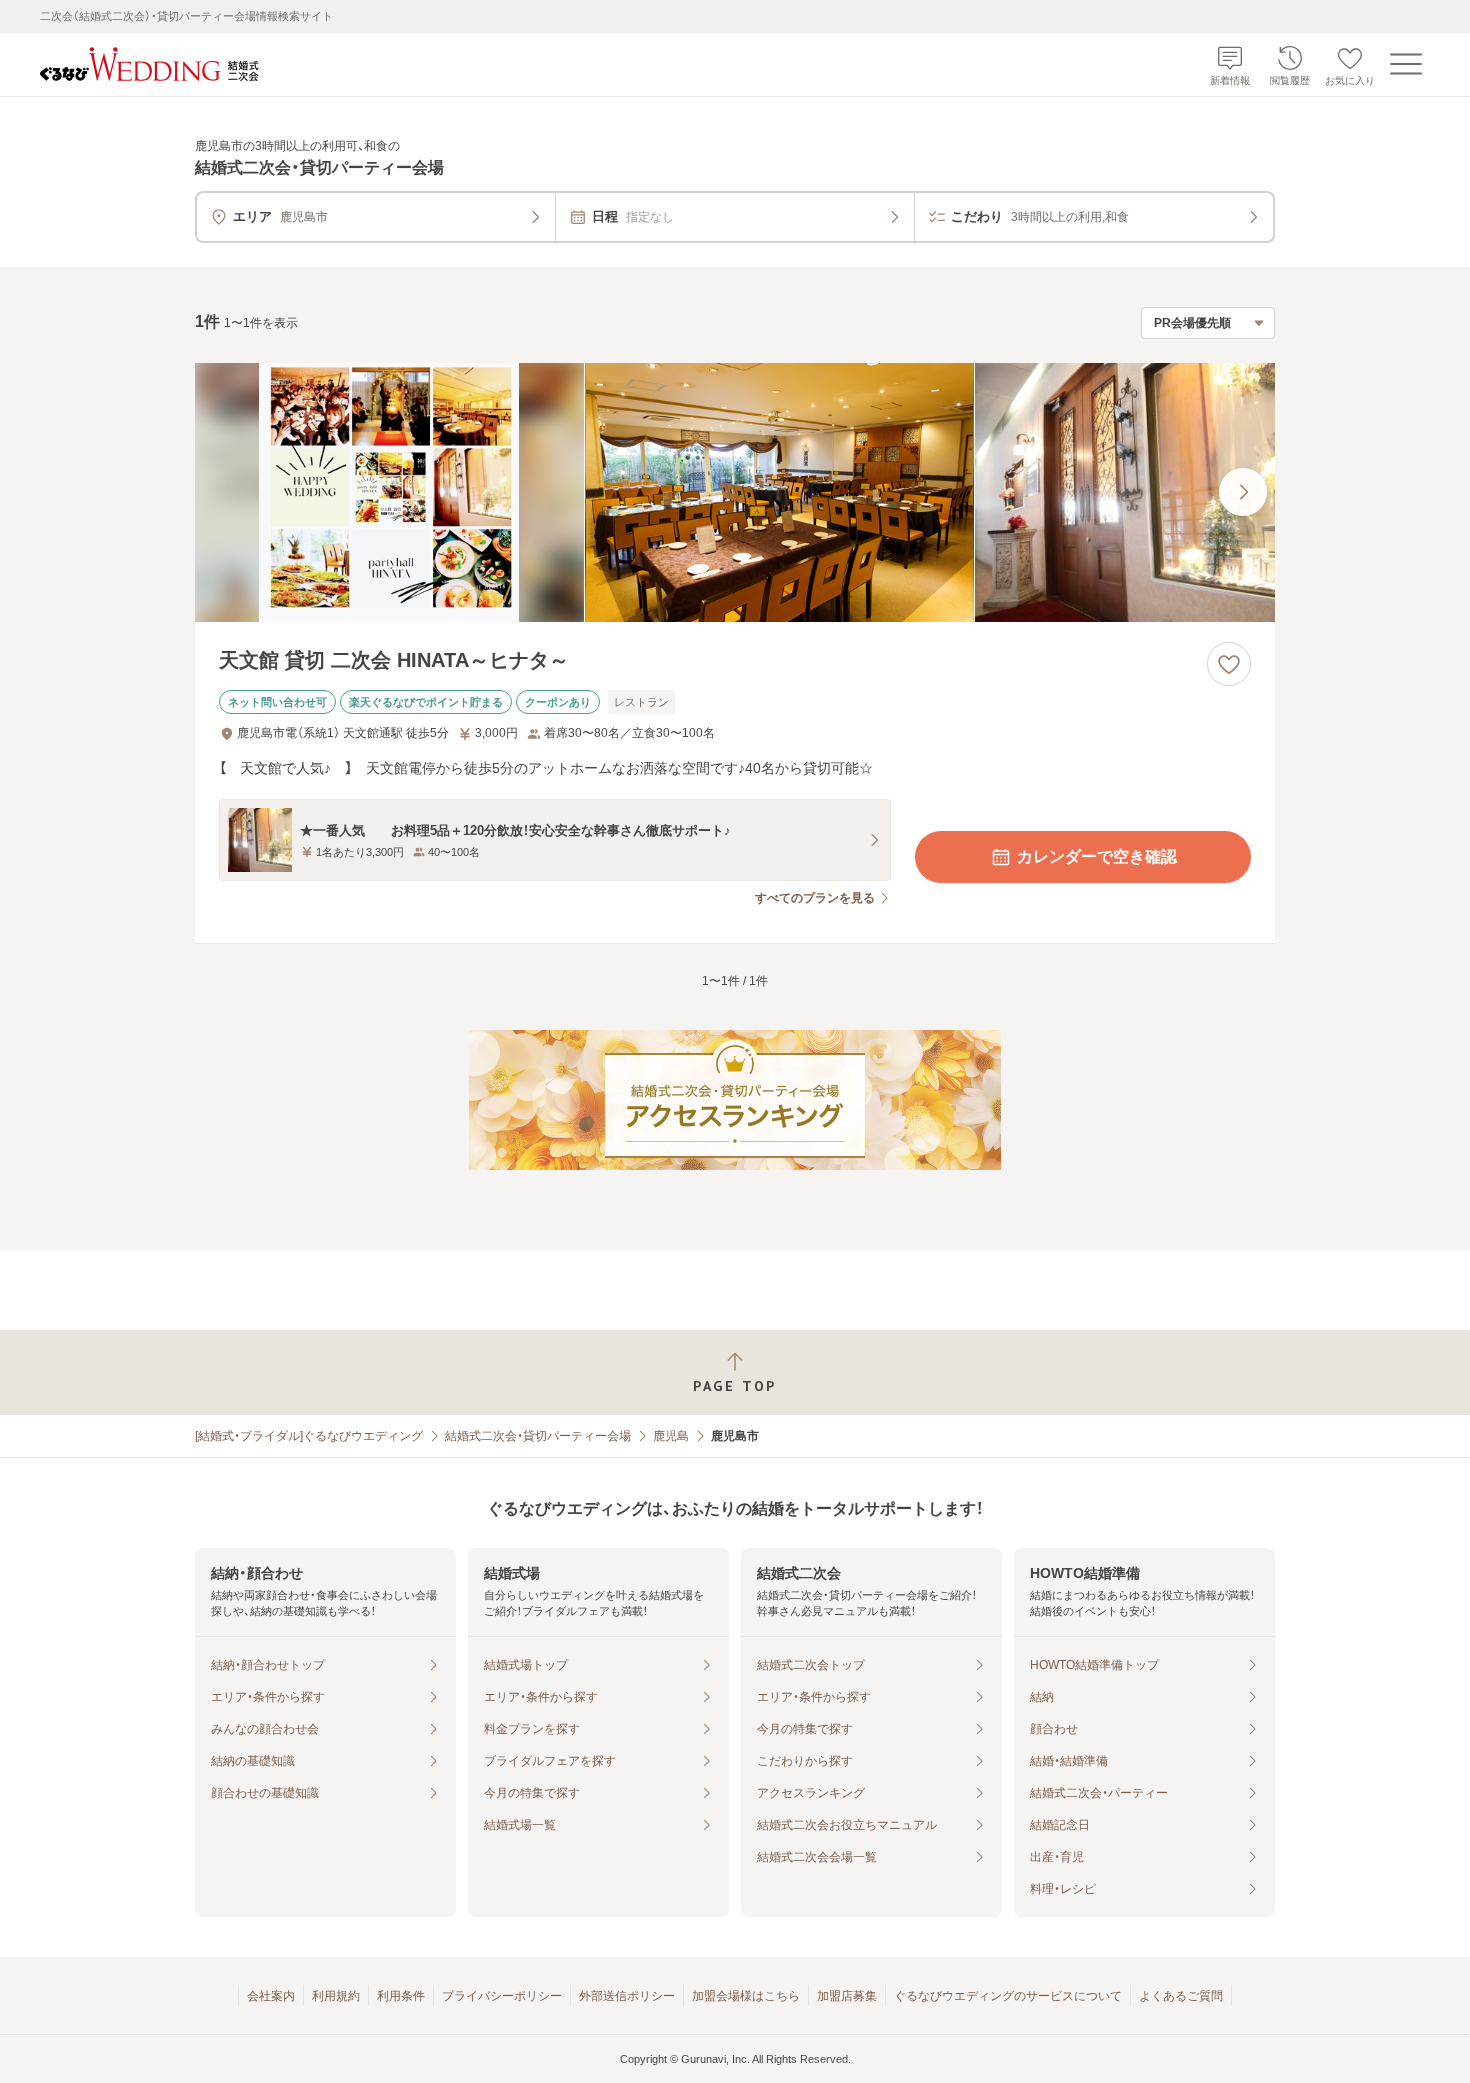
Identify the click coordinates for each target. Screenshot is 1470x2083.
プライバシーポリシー (502, 1996)
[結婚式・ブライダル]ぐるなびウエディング (309, 1436)
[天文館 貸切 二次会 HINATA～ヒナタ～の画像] (735, 492)
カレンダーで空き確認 (1097, 856)
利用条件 (401, 1996)
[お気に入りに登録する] (1229, 664)
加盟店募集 (847, 1996)
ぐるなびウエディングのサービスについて (1008, 1996)
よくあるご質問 (1181, 1996)
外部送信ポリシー (627, 1996)
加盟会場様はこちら (746, 1996)
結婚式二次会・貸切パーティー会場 (538, 1436)
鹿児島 (671, 1436)
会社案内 (271, 1996)
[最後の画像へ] (1243, 492)
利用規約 (336, 1996)
